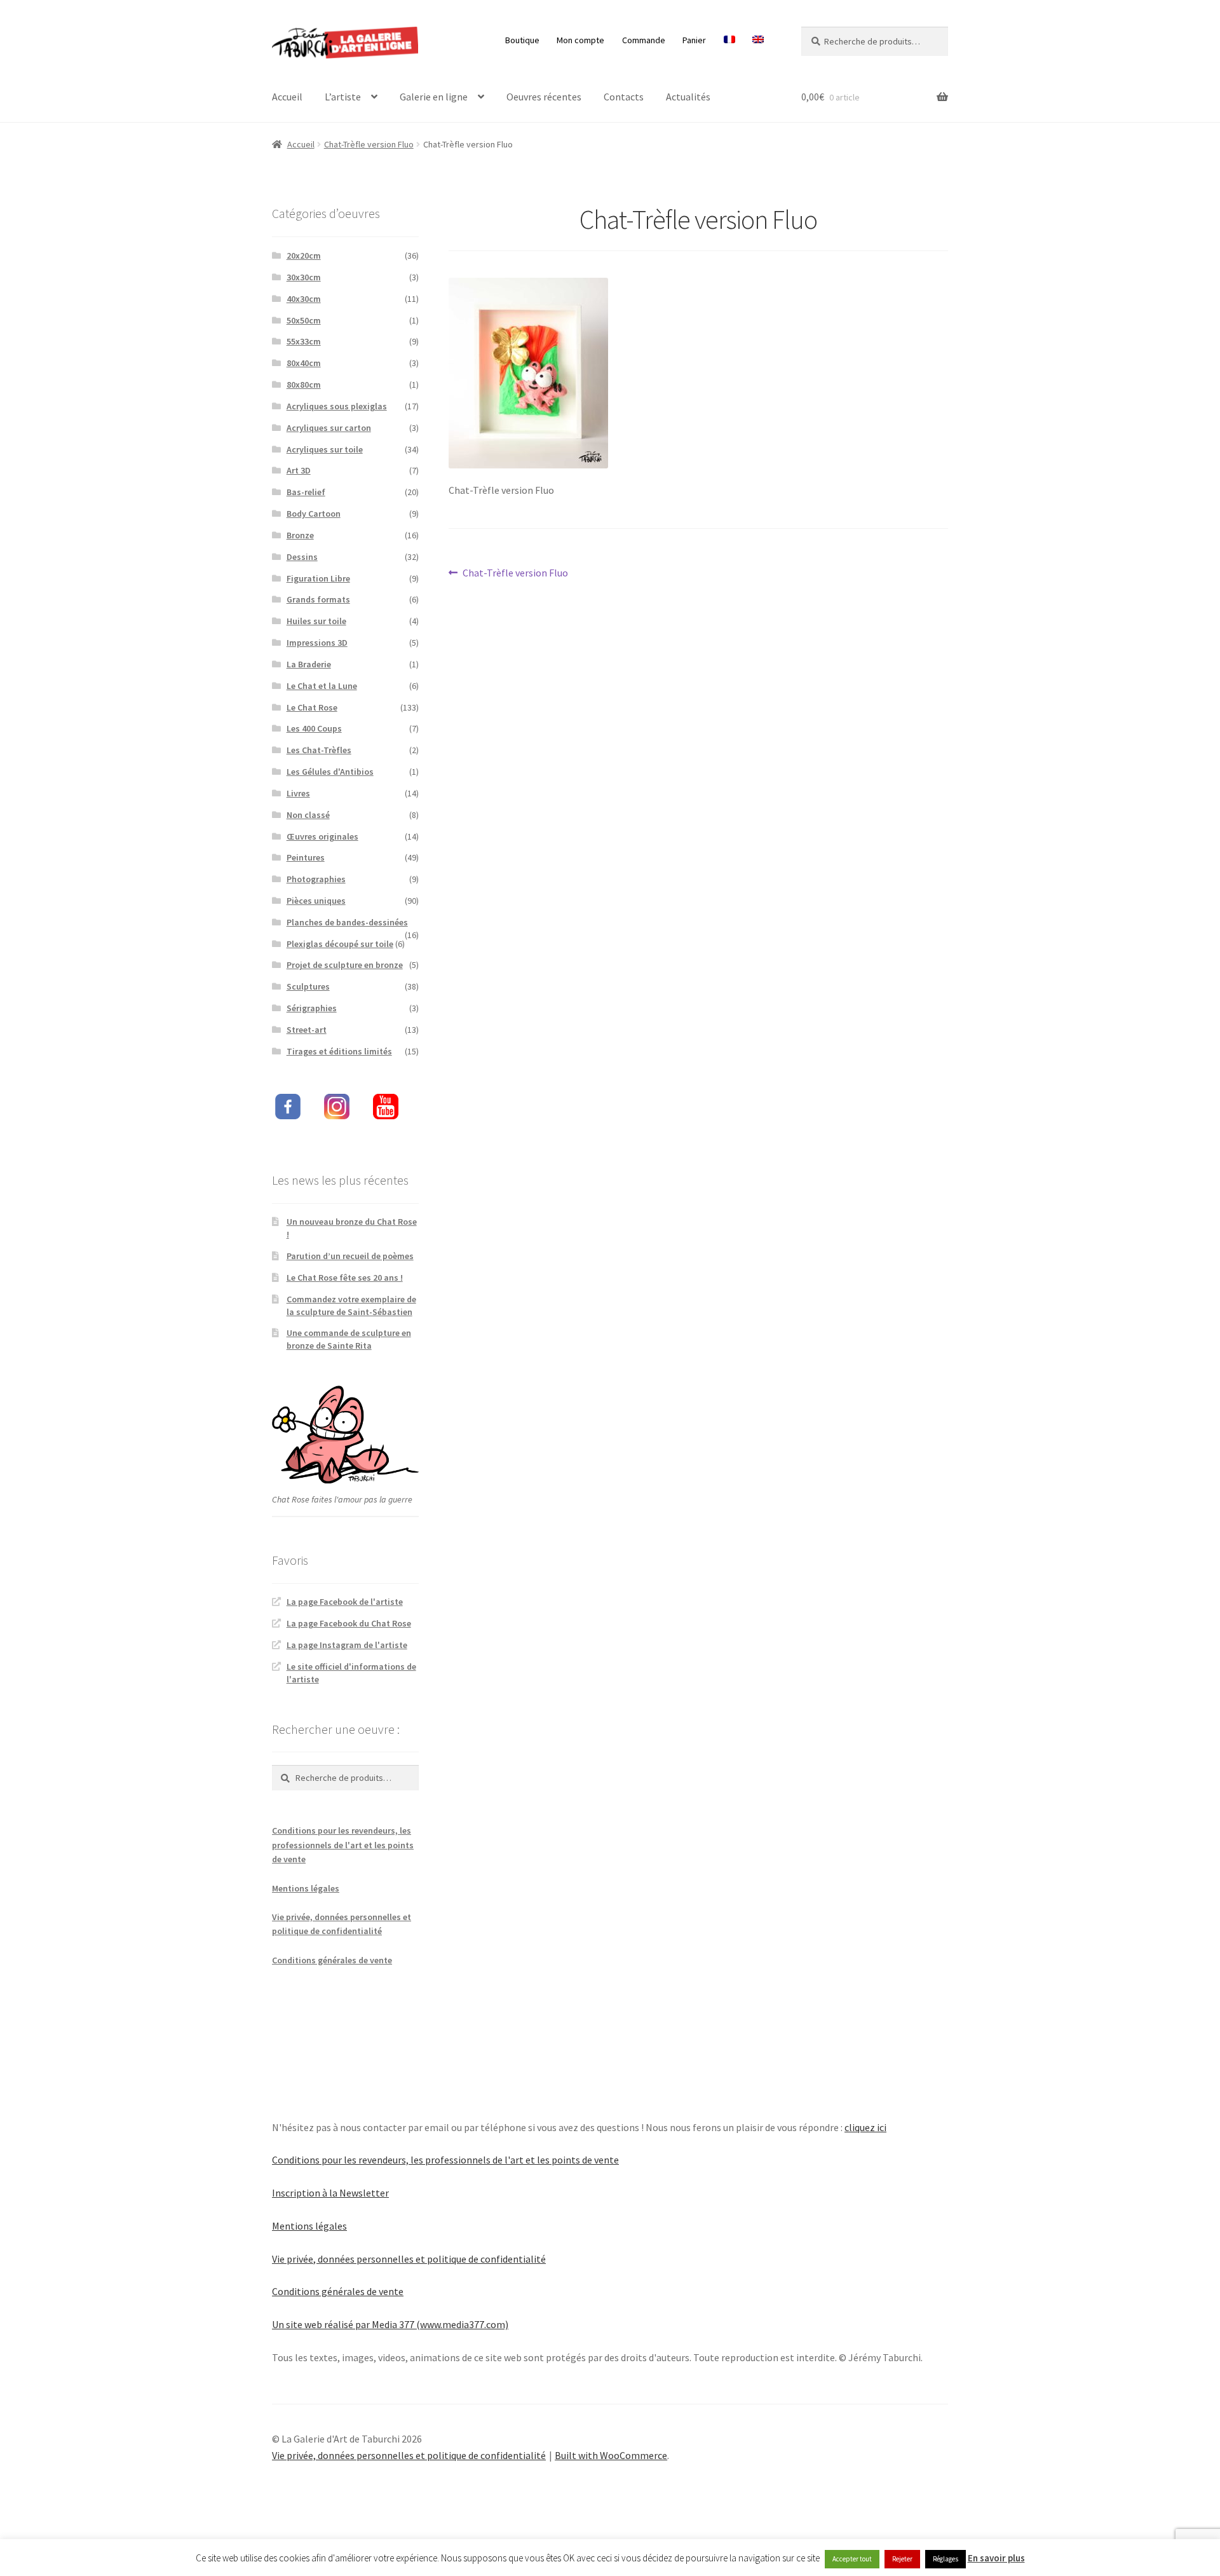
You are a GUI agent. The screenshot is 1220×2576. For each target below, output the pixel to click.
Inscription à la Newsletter (330, 2193)
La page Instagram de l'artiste (347, 1645)
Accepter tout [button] (852, 2559)
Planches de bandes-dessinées (347, 922)
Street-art (307, 1030)
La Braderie (309, 664)
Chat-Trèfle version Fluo (369, 144)
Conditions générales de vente (332, 1960)
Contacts (624, 97)
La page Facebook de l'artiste (345, 1602)
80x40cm (304, 363)
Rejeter (902, 2559)
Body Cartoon (314, 514)
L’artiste (343, 97)
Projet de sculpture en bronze (345, 965)
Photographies (316, 879)
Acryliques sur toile (325, 449)
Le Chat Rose (312, 707)
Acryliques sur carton (329, 428)
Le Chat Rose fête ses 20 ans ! (345, 1278)
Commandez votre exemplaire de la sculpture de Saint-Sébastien (351, 1305)
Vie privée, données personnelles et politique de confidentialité (409, 2259)
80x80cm (304, 385)
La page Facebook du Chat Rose (349, 1623)
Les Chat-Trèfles (319, 750)
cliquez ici (865, 2127)
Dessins (302, 557)
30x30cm (304, 277)
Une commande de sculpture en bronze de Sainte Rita (349, 1339)
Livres (298, 793)
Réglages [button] (945, 2559)
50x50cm (304, 320)
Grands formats (318, 599)
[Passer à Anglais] (758, 40)
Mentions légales (306, 1888)
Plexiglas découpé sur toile (340, 944)
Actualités (688, 97)
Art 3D (299, 470)
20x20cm (304, 256)
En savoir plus (996, 2558)
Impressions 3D (317, 643)
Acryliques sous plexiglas (337, 406)
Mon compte (580, 40)
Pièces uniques (316, 901)
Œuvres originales (322, 836)
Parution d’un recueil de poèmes (350, 1256)
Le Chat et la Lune (322, 686)
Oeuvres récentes (544, 97)
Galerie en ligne (434, 97)
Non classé (308, 815)
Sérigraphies (312, 1008)
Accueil (287, 97)
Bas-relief (306, 492)
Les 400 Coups (314, 728)
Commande (644, 40)
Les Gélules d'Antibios (330, 772)
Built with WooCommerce (611, 2455)
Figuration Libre (318, 578)
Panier (694, 40)
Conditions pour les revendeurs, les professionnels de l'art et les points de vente (343, 1845)
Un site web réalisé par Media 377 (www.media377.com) (390, 2324)
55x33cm (304, 341)
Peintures (306, 857)
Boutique (522, 40)
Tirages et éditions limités (339, 1051)
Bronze (300, 535)
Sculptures (308, 986)
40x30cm (304, 299)
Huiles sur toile (316, 621)
